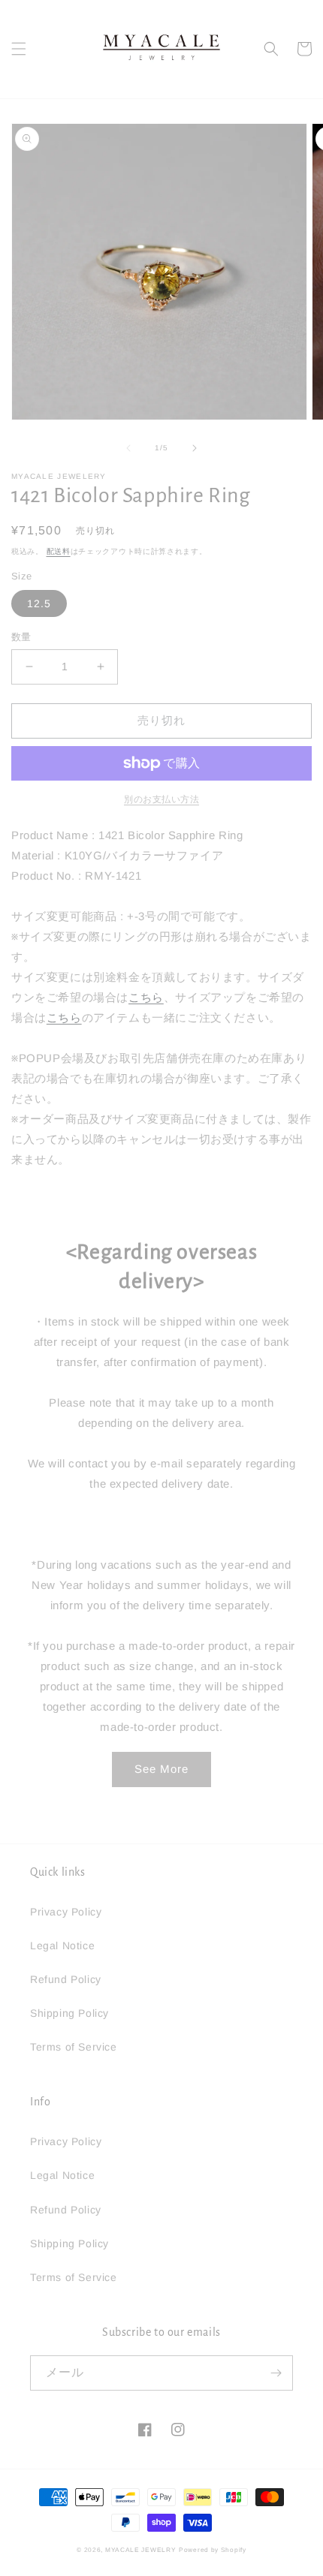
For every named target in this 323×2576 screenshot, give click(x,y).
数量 (21, 637)
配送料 (59, 551)
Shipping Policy (69, 2013)
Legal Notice (62, 1946)
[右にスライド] (195, 448)
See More (161, 1769)
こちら (146, 997)
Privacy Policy (66, 1912)
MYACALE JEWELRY (141, 2550)
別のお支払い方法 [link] (161, 799)
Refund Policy (66, 1979)
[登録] (276, 2373)
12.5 (39, 603)
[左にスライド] (128, 448)
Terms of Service (74, 2047)
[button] (19, 49)
